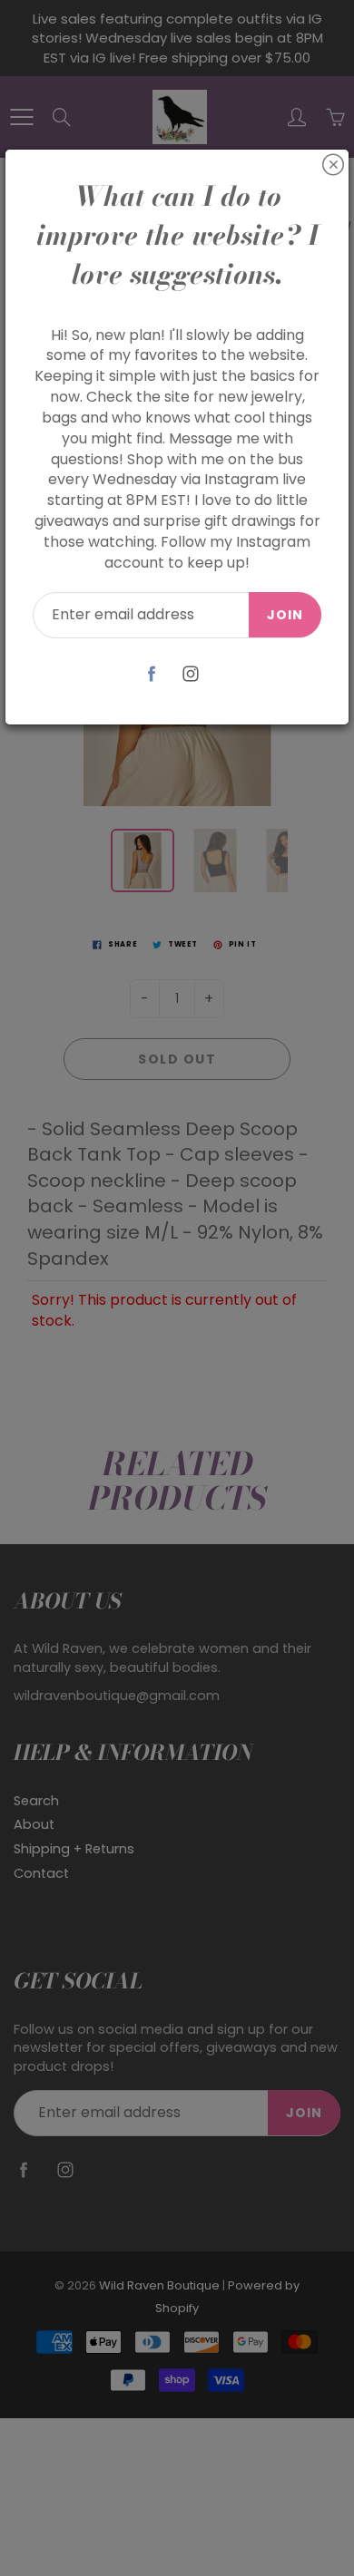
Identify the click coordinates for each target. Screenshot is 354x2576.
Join (285, 615)
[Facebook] (151, 674)
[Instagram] (190, 674)
